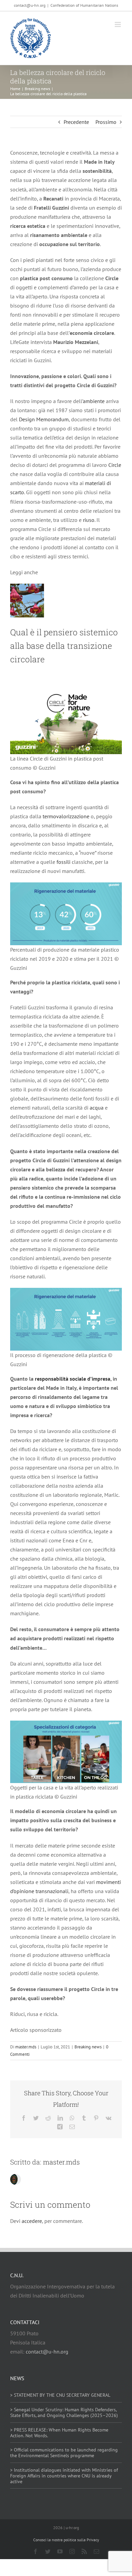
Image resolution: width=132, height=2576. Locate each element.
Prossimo (106, 122)
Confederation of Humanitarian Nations (84, 5)
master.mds (26, 2047)
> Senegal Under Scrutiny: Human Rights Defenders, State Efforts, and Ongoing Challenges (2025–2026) (64, 2412)
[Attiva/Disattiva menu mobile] (118, 24)
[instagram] (72, 2551)
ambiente (94, 401)
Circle (115, 465)
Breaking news (88, 2047)
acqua (97, 1108)
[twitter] (48, 2551)
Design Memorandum (44, 419)
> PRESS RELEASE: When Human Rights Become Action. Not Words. (59, 2433)
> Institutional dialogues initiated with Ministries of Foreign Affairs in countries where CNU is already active (64, 2476)
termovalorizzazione (66, 816)
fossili (63, 862)
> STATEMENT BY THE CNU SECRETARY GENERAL (60, 2395)
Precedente (76, 122)
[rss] (84, 2551)
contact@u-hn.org (47, 2352)
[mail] (96, 2551)
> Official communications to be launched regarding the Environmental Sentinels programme (64, 2453)
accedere (32, 2221)
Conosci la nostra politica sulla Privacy (66, 2540)
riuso (89, 520)
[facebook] (36, 2551)
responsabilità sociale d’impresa (73, 1379)
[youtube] (60, 2551)
